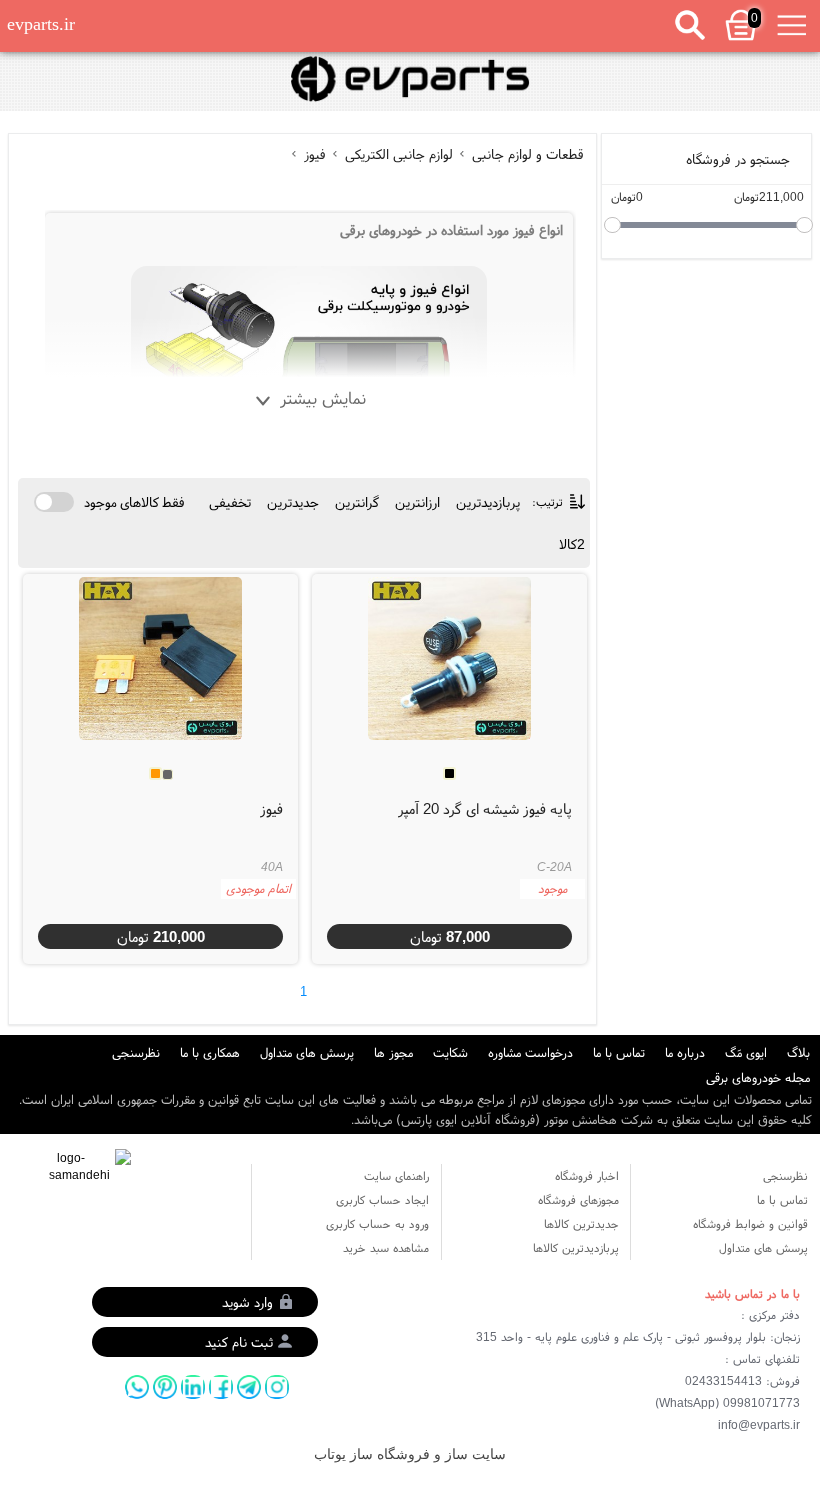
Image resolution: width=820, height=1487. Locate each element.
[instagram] (277, 1387)
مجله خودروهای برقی (758, 1077)
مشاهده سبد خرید (386, 1247)
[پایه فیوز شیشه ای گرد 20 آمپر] (450, 659)
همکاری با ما (210, 1052)
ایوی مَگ (746, 1052)
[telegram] (249, 1387)
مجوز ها (393, 1052)
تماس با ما (619, 1052)
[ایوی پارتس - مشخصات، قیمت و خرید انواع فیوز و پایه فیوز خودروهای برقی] (409, 79)
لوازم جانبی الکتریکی (399, 154)
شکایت (450, 1052)
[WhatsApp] (137, 1387)
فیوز (315, 154)
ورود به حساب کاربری (377, 1223)
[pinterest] (165, 1387)
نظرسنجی (136, 1052)
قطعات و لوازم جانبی (526, 154)
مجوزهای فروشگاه (578, 1199)
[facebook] (221, 1387)
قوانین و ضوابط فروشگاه (750, 1223)
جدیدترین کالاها (581, 1223)
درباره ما (685, 1052)
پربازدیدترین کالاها (576, 1247)
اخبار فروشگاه (587, 1175)
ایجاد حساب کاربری (382, 1199)
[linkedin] (193, 1387)
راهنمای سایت (396, 1175)
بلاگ (798, 1052)
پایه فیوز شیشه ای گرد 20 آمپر (485, 808)
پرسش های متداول (307, 1052)
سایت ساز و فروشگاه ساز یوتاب (410, 1454)
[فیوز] (161, 659)
